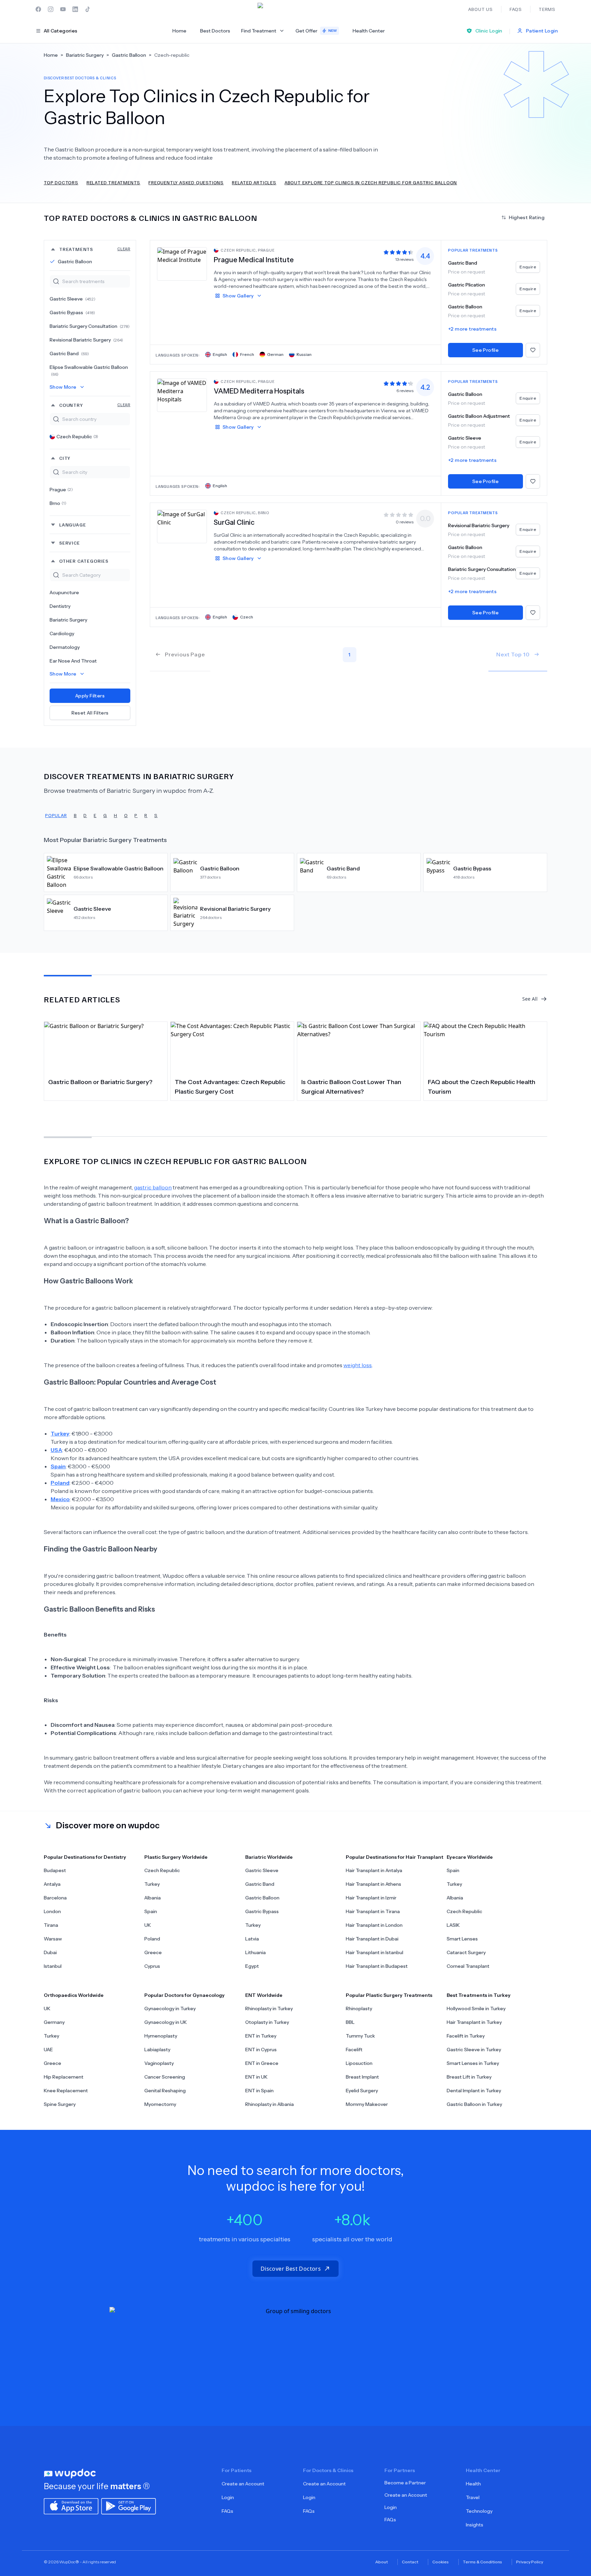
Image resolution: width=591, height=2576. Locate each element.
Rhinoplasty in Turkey (269, 2008)
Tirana (51, 1925)
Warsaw (53, 1939)
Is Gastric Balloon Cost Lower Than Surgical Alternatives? (351, 1087)
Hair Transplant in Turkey (474, 2022)
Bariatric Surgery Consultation (90, 326)
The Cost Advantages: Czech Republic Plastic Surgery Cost (230, 1087)
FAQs (227, 2511)
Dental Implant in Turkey (474, 2091)
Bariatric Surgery (68, 620)
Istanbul (53, 1966)
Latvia (252, 1939)
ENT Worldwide (264, 1995)
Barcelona (55, 1898)
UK (148, 1925)
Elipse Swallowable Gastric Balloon (89, 370)
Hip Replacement (64, 2077)
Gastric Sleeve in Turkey (474, 2050)
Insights (475, 2525)
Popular (56, 815)
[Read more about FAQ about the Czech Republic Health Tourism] (485, 1047)
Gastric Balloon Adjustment (479, 416)
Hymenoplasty (161, 2036)
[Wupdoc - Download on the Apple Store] (71, 2506)
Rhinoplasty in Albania (270, 2104)
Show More (63, 387)
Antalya (52, 1884)
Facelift (354, 2050)
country (95, 405)
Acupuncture (64, 592)
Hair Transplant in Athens (373, 1884)
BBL (350, 2022)
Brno (58, 503)
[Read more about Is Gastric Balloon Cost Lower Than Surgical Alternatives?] (359, 1047)
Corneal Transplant (468, 1966)
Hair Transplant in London (374, 1925)
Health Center (369, 31)
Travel (473, 2497)
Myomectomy (160, 2104)
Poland (152, 1939)
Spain (151, 1911)
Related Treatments (113, 182)
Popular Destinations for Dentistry (85, 1857)
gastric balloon (153, 1187)
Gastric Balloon (75, 262)
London (52, 1911)
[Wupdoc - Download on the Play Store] (129, 2506)
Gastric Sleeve (73, 299)
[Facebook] (38, 9)
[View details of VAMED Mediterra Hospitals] (182, 395)
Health (473, 2484)
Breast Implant (362, 2077)
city (65, 458)
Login (228, 2497)
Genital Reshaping (165, 2091)
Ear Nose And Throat (73, 661)
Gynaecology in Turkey (170, 2008)
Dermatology (65, 647)
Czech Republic (77, 437)
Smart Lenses (462, 1939)
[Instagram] (51, 9)
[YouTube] (63, 9)
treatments (95, 249)
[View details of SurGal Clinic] (182, 526)
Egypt (252, 1966)
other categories (84, 561)
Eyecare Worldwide (470, 1857)
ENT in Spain (259, 2091)
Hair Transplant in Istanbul (375, 1952)
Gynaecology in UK (166, 2022)
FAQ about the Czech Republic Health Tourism (482, 1087)
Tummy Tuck (360, 2036)
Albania (153, 1898)
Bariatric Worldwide (269, 1857)
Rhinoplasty (359, 2008)
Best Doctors (215, 31)
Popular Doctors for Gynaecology (185, 1995)
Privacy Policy (530, 2562)
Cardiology (62, 633)
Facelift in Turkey (466, 2036)
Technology (479, 2511)
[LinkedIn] (75, 9)
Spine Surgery (60, 2104)
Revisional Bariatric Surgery (86, 340)
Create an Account (243, 2484)
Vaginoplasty (159, 2063)
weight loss (358, 1365)
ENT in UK (256, 2077)
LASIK (453, 1925)
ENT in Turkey (261, 2036)
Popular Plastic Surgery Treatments (389, 1995)
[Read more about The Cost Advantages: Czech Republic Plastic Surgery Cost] (232, 1047)
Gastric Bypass (72, 312)
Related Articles (254, 182)
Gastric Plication (467, 285)
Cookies (441, 2562)
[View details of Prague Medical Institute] (182, 264)
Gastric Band (69, 353)
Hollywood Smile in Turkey (476, 2008)
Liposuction (359, 2063)
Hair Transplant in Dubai (372, 1939)
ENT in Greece (262, 2063)
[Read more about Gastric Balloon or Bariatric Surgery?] (106, 1047)
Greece (153, 1952)
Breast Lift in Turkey (469, 2077)
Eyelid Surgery (362, 2091)
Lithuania (255, 1952)
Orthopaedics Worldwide (74, 1995)
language (73, 525)
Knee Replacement (66, 2091)
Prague (61, 490)
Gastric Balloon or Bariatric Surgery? (100, 1082)
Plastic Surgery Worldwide (176, 1857)
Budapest (55, 1870)
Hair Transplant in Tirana (373, 1911)
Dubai (50, 1952)
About (382, 2562)
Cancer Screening (165, 2077)
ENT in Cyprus (261, 2050)
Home (179, 31)
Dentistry (60, 606)
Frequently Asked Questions (186, 182)
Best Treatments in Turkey (479, 1995)
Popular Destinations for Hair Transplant (395, 1857)
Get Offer (316, 31)
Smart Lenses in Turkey (473, 2063)
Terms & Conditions (482, 2562)
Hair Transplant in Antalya (374, 1870)
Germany (54, 2022)
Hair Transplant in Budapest (377, 1966)
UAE (48, 2050)
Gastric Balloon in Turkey (474, 2104)
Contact (410, 2562)
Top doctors (61, 182)
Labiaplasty (157, 2050)
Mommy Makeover (367, 2104)
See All (530, 999)
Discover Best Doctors (291, 2269)
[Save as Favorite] (533, 350)
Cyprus (152, 1966)
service (70, 543)
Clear (124, 249)
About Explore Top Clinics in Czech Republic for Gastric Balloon (371, 182)
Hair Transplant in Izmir (371, 1898)
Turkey (152, 1884)
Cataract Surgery (466, 1952)
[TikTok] (88, 9)
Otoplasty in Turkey (267, 2022)
